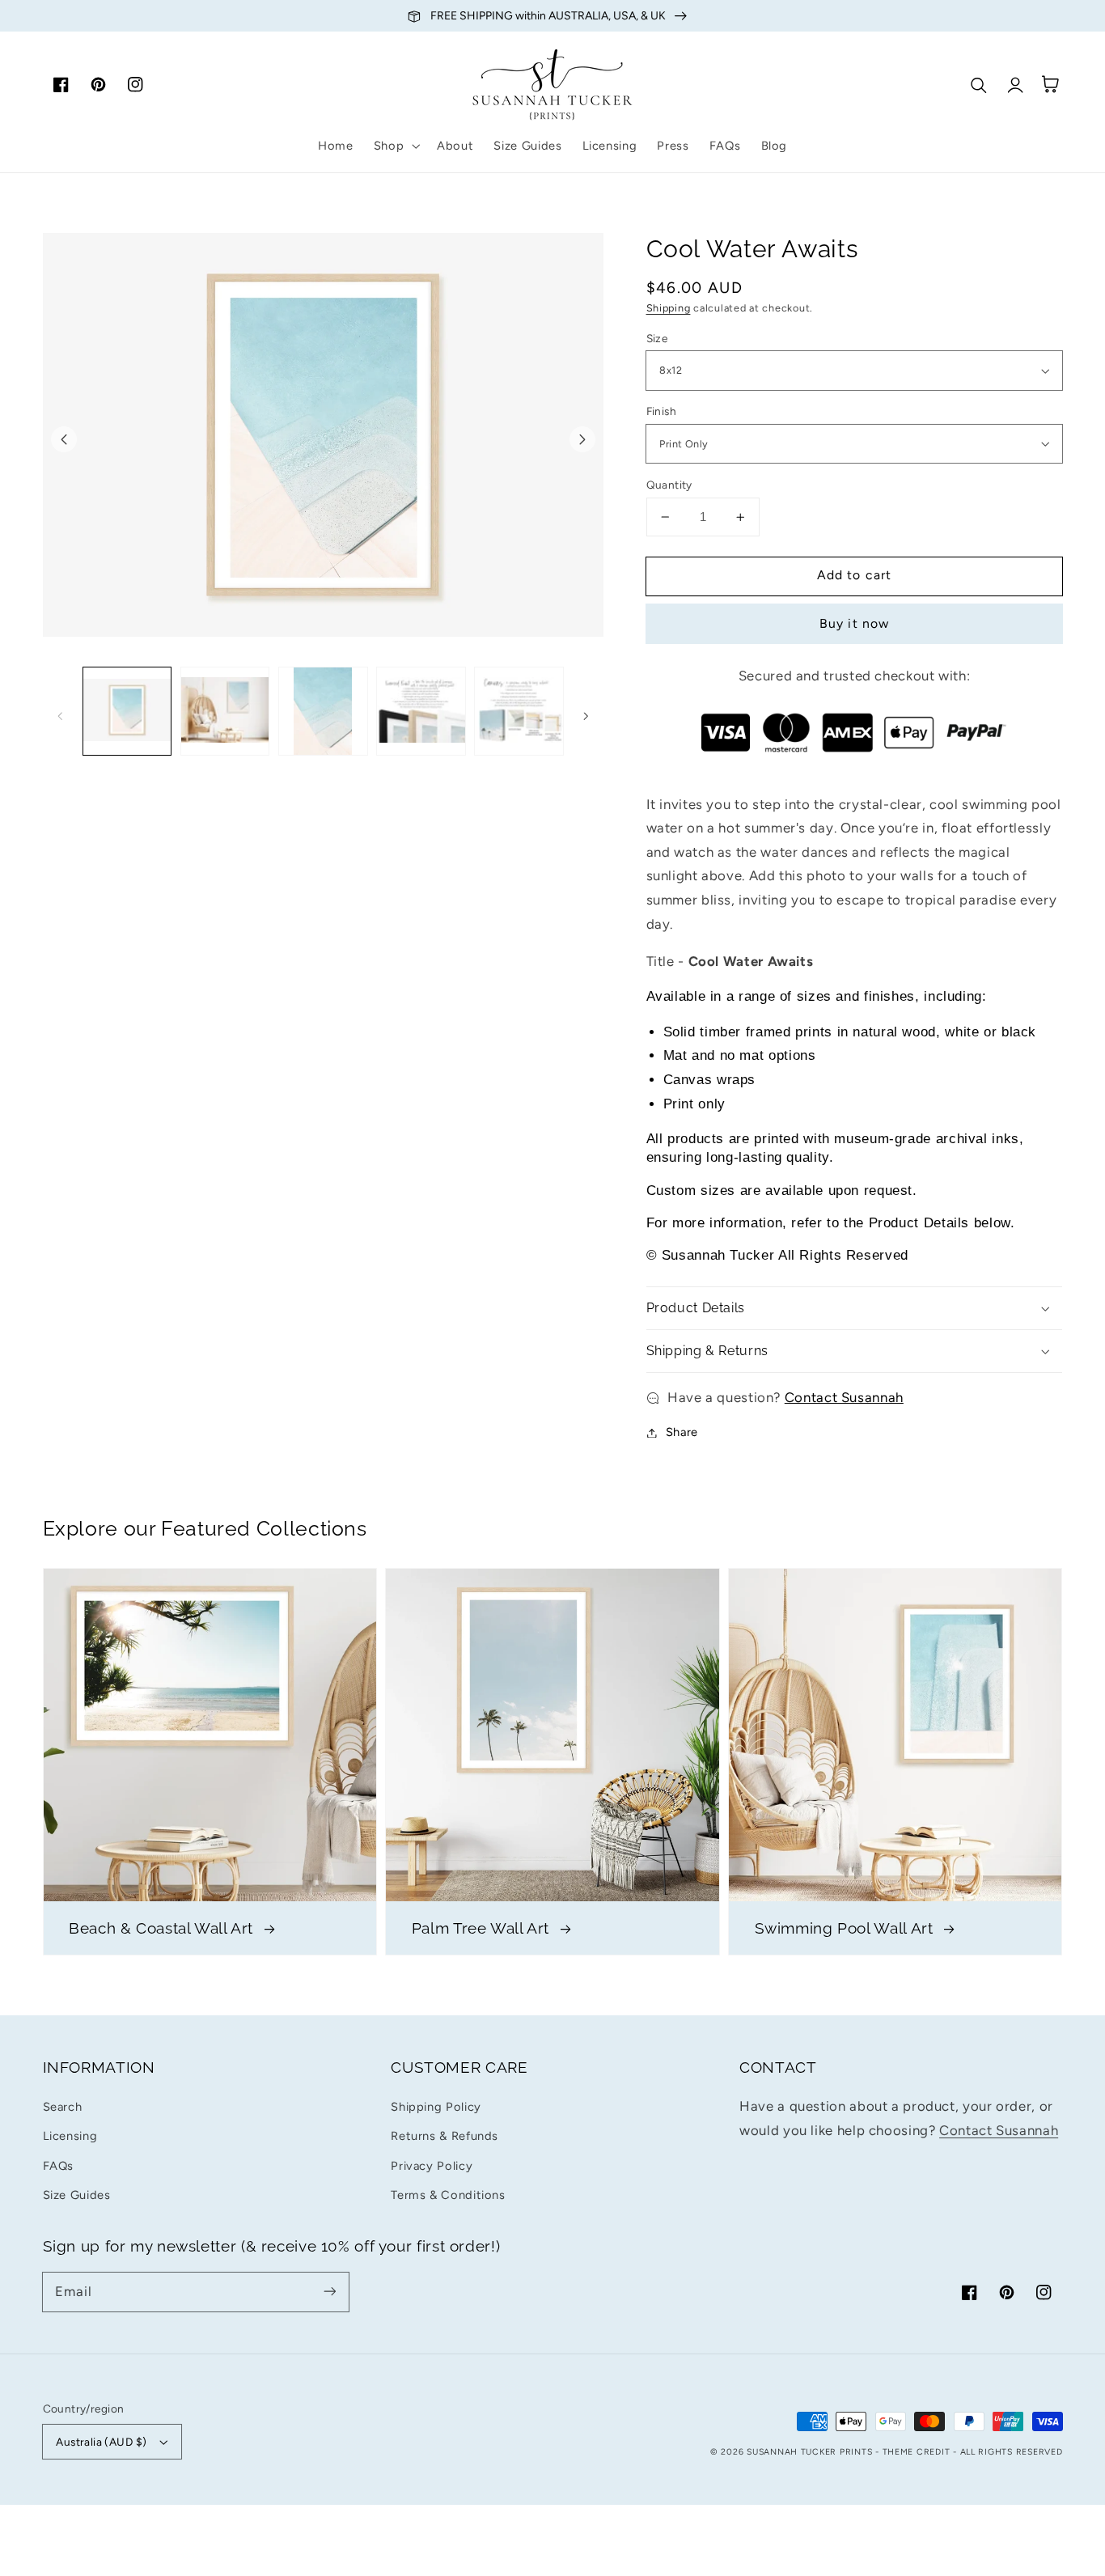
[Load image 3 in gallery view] (323, 712)
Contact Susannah (844, 1397)
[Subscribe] (329, 2291)
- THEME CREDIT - (918, 2452)
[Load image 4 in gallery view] (421, 712)
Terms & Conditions (448, 2195)
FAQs (59, 2166)
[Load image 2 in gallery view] (225, 712)
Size (657, 338)
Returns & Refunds (445, 2136)
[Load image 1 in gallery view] (127, 712)
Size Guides (77, 2195)
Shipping (669, 308)
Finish (662, 411)
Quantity (669, 485)
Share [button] (682, 1432)
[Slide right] (582, 439)
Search (63, 2107)
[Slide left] (64, 439)
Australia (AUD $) (101, 2442)
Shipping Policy (436, 2107)
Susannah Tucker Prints (809, 2452)
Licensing (70, 2136)
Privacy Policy (432, 2166)
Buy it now (854, 623)
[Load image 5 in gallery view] (519, 712)
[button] (395, 146)
